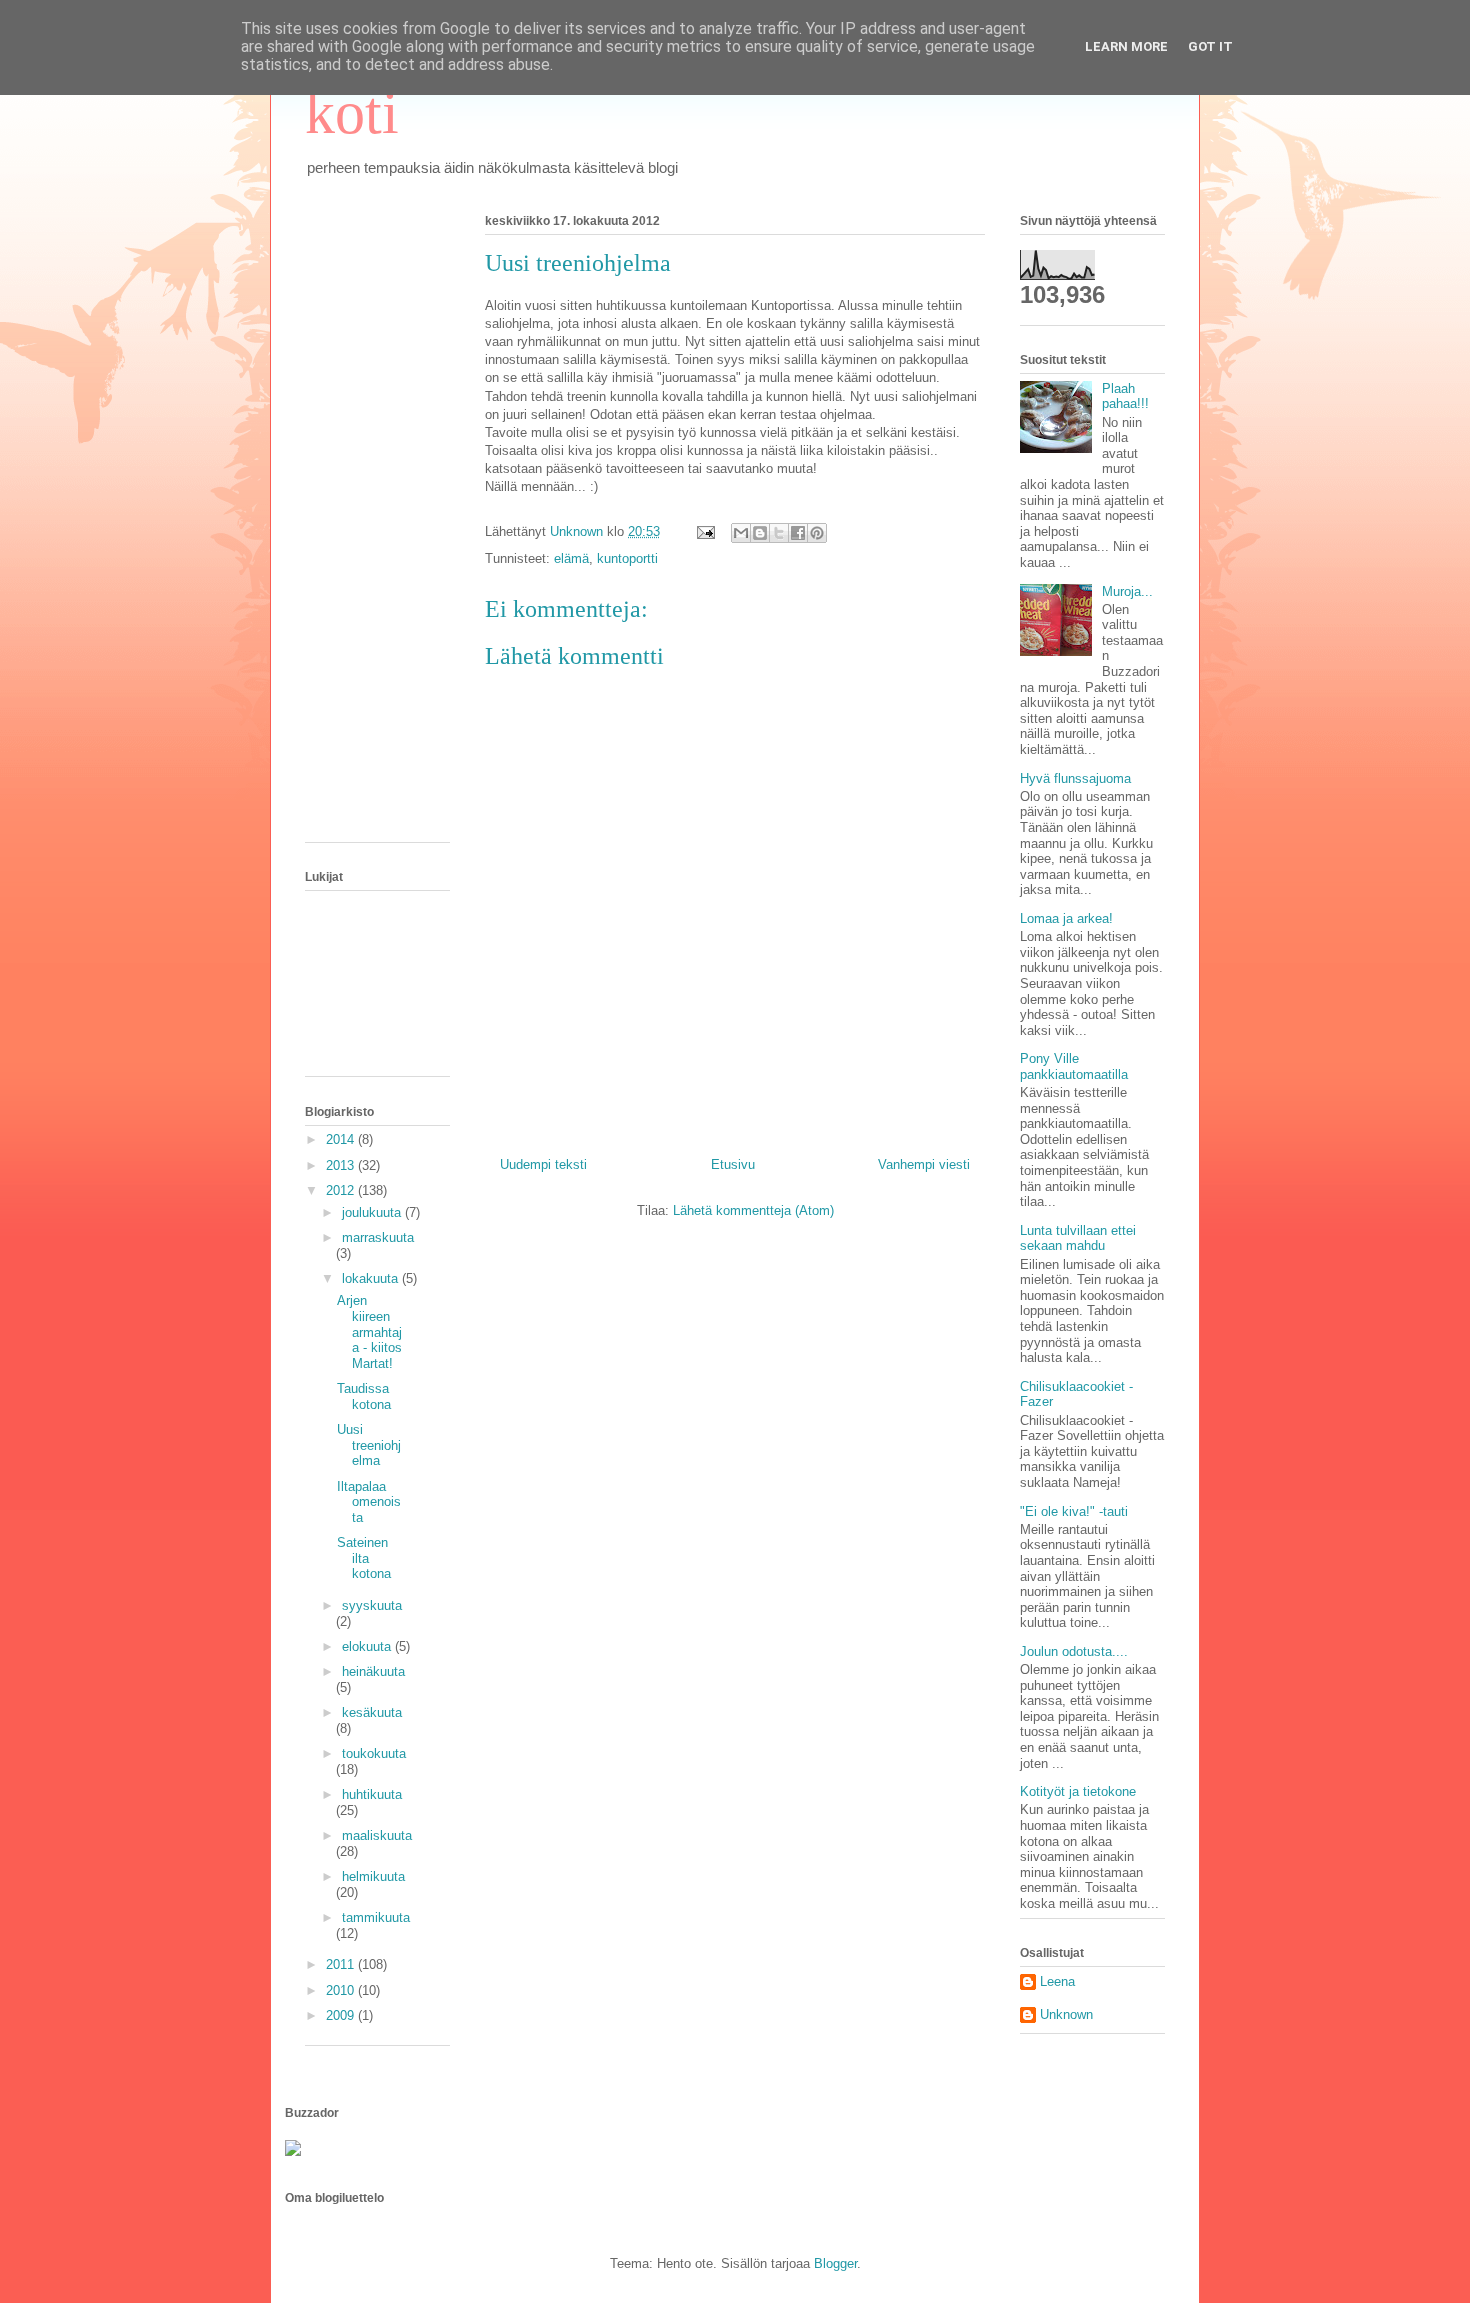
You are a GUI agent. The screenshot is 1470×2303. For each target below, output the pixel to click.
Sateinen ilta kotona (364, 1558)
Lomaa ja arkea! (1066, 918)
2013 (342, 1165)
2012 (342, 1190)
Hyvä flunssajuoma (1075, 778)
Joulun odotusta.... (1074, 1651)
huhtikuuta (372, 1794)
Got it (1210, 46)
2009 (342, 2015)
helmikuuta (373, 1876)
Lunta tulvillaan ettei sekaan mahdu (1078, 1238)
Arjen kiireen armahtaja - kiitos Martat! (369, 1331)
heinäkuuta (373, 1671)
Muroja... (1127, 591)
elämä (571, 558)
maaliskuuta (377, 1835)
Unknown (1066, 2014)
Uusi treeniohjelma (369, 1445)
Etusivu (733, 1164)
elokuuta (368, 1646)
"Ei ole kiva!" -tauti (1074, 1511)
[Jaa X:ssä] (779, 533)
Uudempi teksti (543, 1164)
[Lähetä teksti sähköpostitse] (704, 531)
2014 (342, 1139)
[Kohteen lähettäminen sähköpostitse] (741, 533)
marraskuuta (378, 1237)
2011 (342, 1964)
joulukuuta (373, 1212)
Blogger (835, 2263)
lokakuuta (372, 1278)
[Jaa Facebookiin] (798, 533)
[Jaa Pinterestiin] (817, 533)
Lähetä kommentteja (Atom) (753, 1210)
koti (352, 113)
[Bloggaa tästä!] (760, 533)
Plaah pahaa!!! (1125, 396)
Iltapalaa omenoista (369, 1502)
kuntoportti (627, 558)
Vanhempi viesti (924, 1164)
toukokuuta (374, 1753)
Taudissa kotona (364, 1396)
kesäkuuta (372, 1712)
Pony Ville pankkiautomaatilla (1074, 1066)
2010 (342, 1990)
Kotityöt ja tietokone (1078, 1791)
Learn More (1126, 46)
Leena (1057, 1981)
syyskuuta (372, 1605)
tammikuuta (376, 1917)
